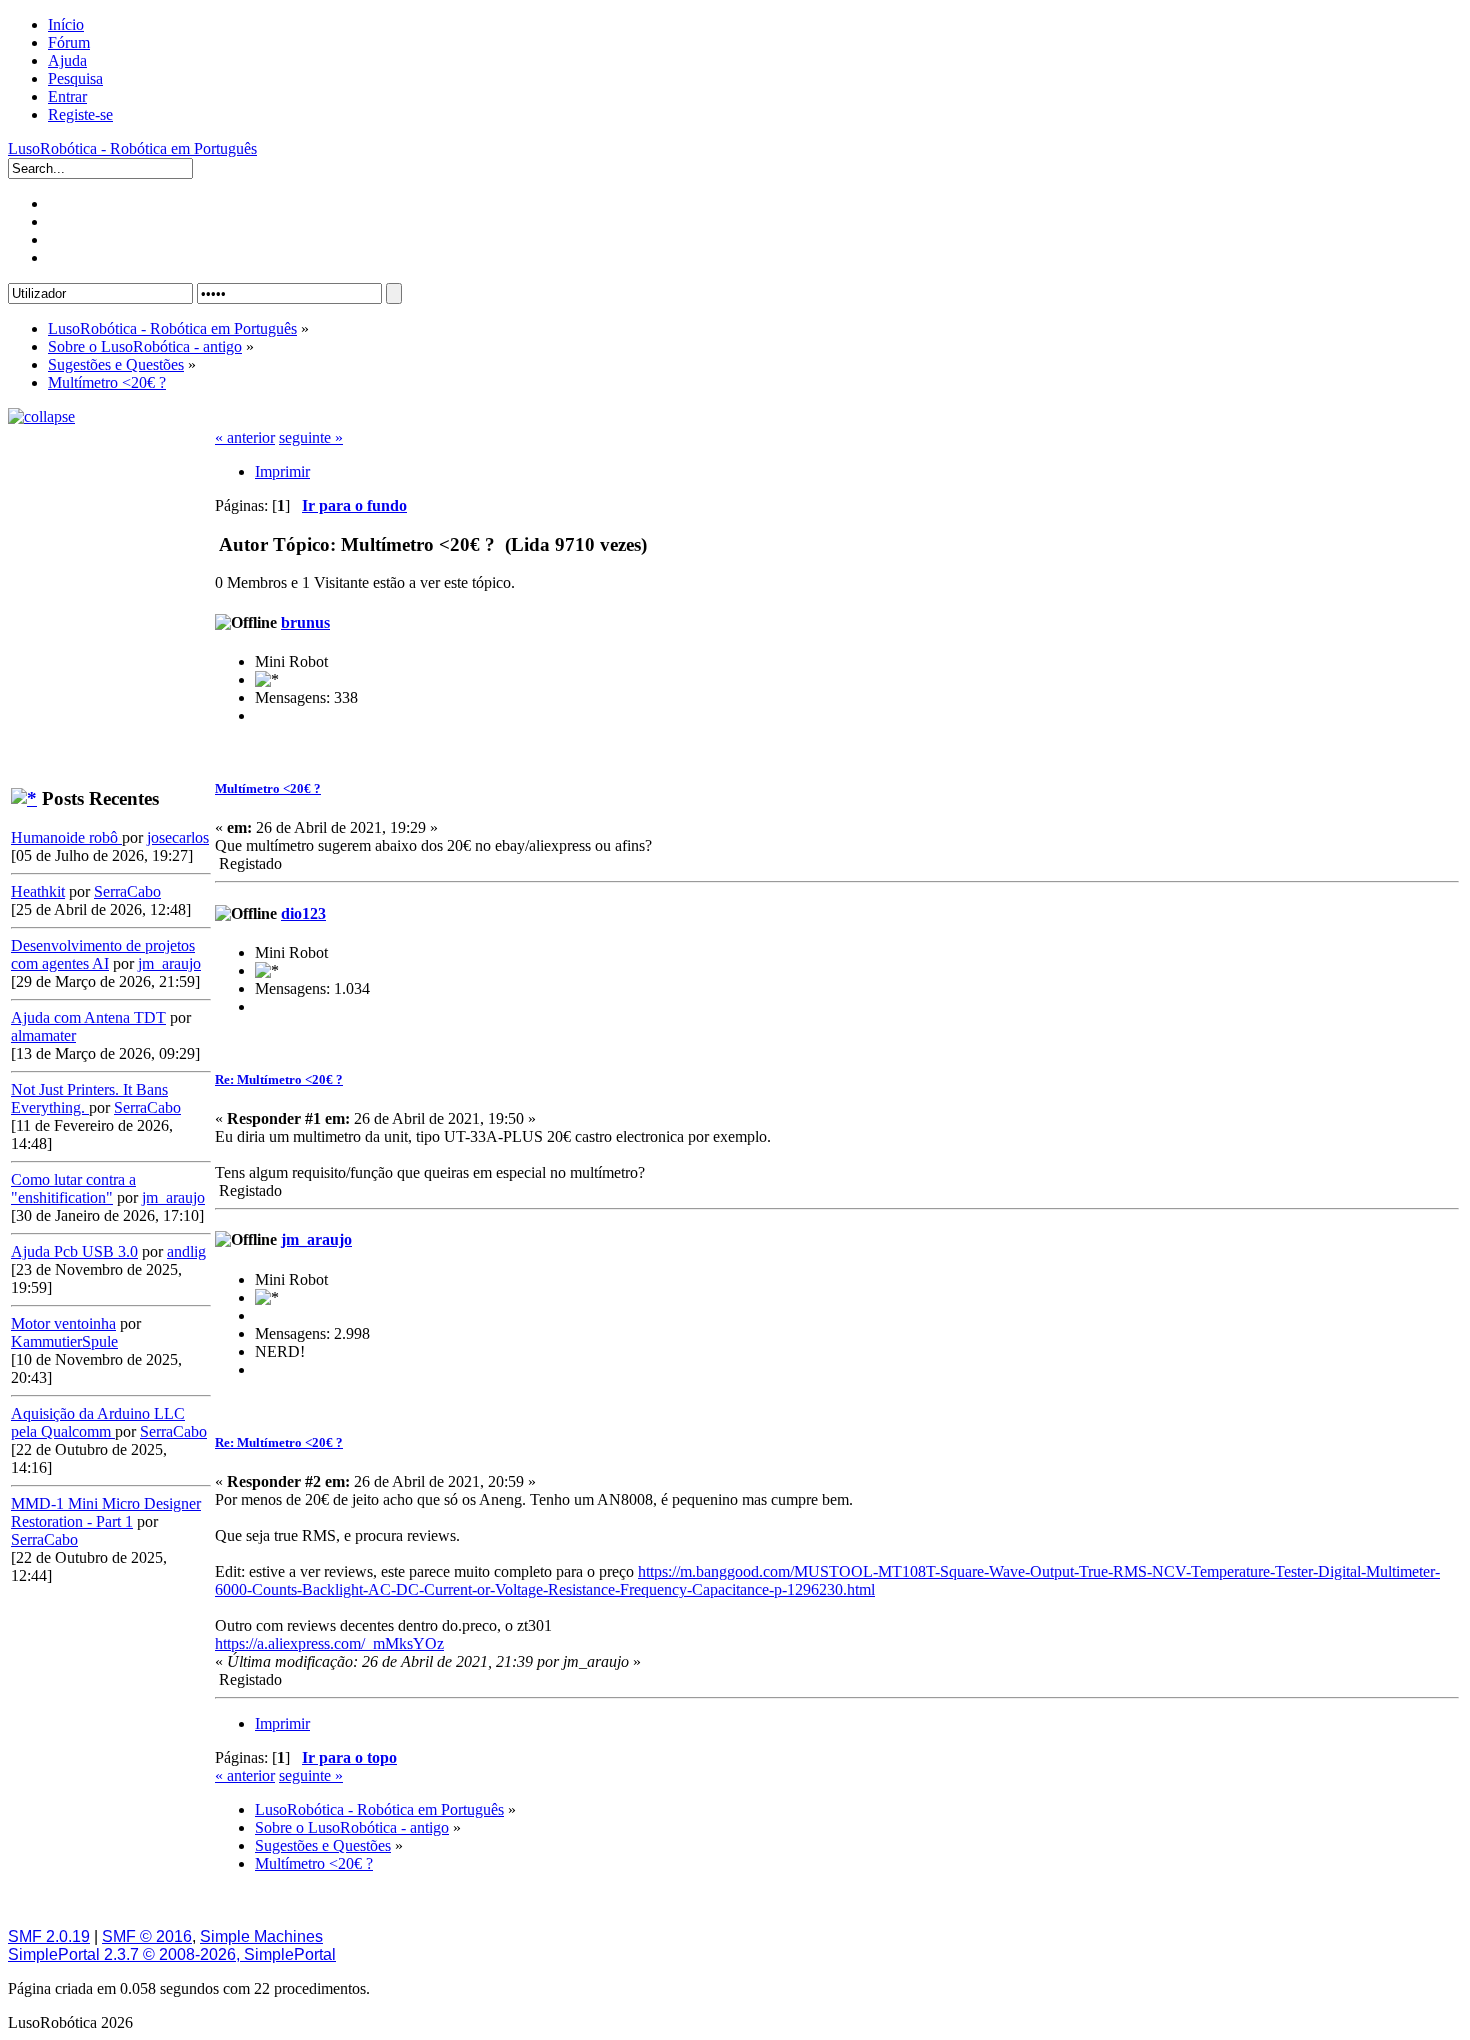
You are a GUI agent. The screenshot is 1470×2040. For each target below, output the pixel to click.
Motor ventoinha (63, 1323)
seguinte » (311, 437)
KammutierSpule (64, 1341)
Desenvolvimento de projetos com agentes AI (103, 954)
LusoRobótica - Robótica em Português (132, 148)
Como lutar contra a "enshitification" (73, 1188)
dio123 (303, 913)
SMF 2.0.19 (49, 1936)
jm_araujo (169, 963)
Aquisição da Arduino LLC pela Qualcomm (98, 1422)
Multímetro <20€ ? (268, 788)
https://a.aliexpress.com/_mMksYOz (329, 1643)
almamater (43, 1035)
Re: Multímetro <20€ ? (279, 1079)
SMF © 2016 (147, 1936)
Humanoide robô (66, 837)
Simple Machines (261, 1936)
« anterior (245, 437)
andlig (186, 1251)
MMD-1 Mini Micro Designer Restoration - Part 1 (106, 1512)
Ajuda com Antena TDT (88, 1017)
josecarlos (178, 837)
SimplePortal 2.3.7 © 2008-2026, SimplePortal (172, 1954)
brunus (305, 622)
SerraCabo (127, 891)
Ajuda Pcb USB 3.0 (74, 1251)
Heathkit (38, 891)
